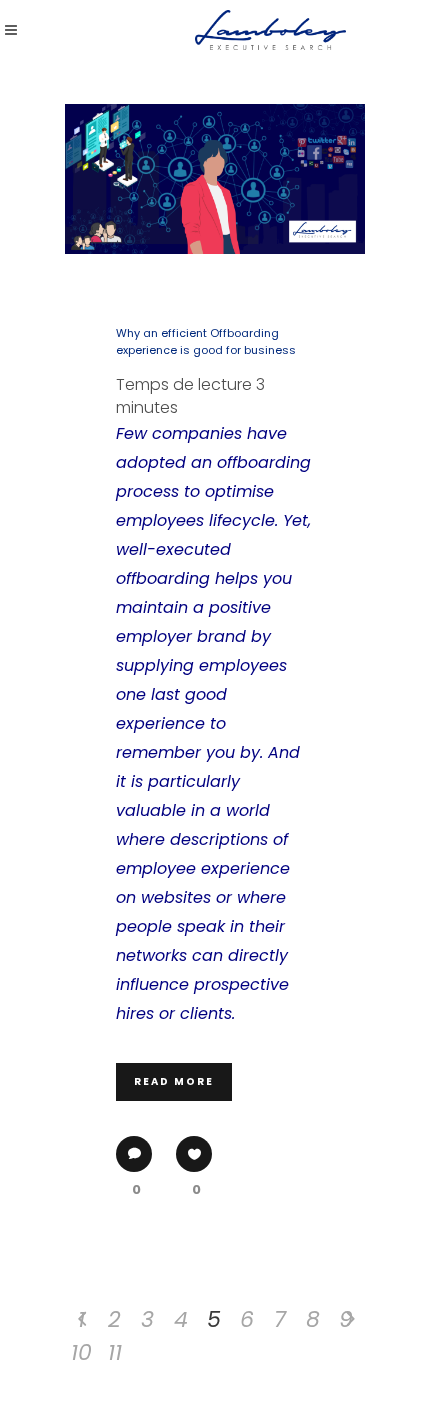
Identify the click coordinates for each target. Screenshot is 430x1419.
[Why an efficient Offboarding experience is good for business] (215, 179)
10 (81, 1352)
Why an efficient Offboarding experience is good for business (206, 341)
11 (115, 1352)
